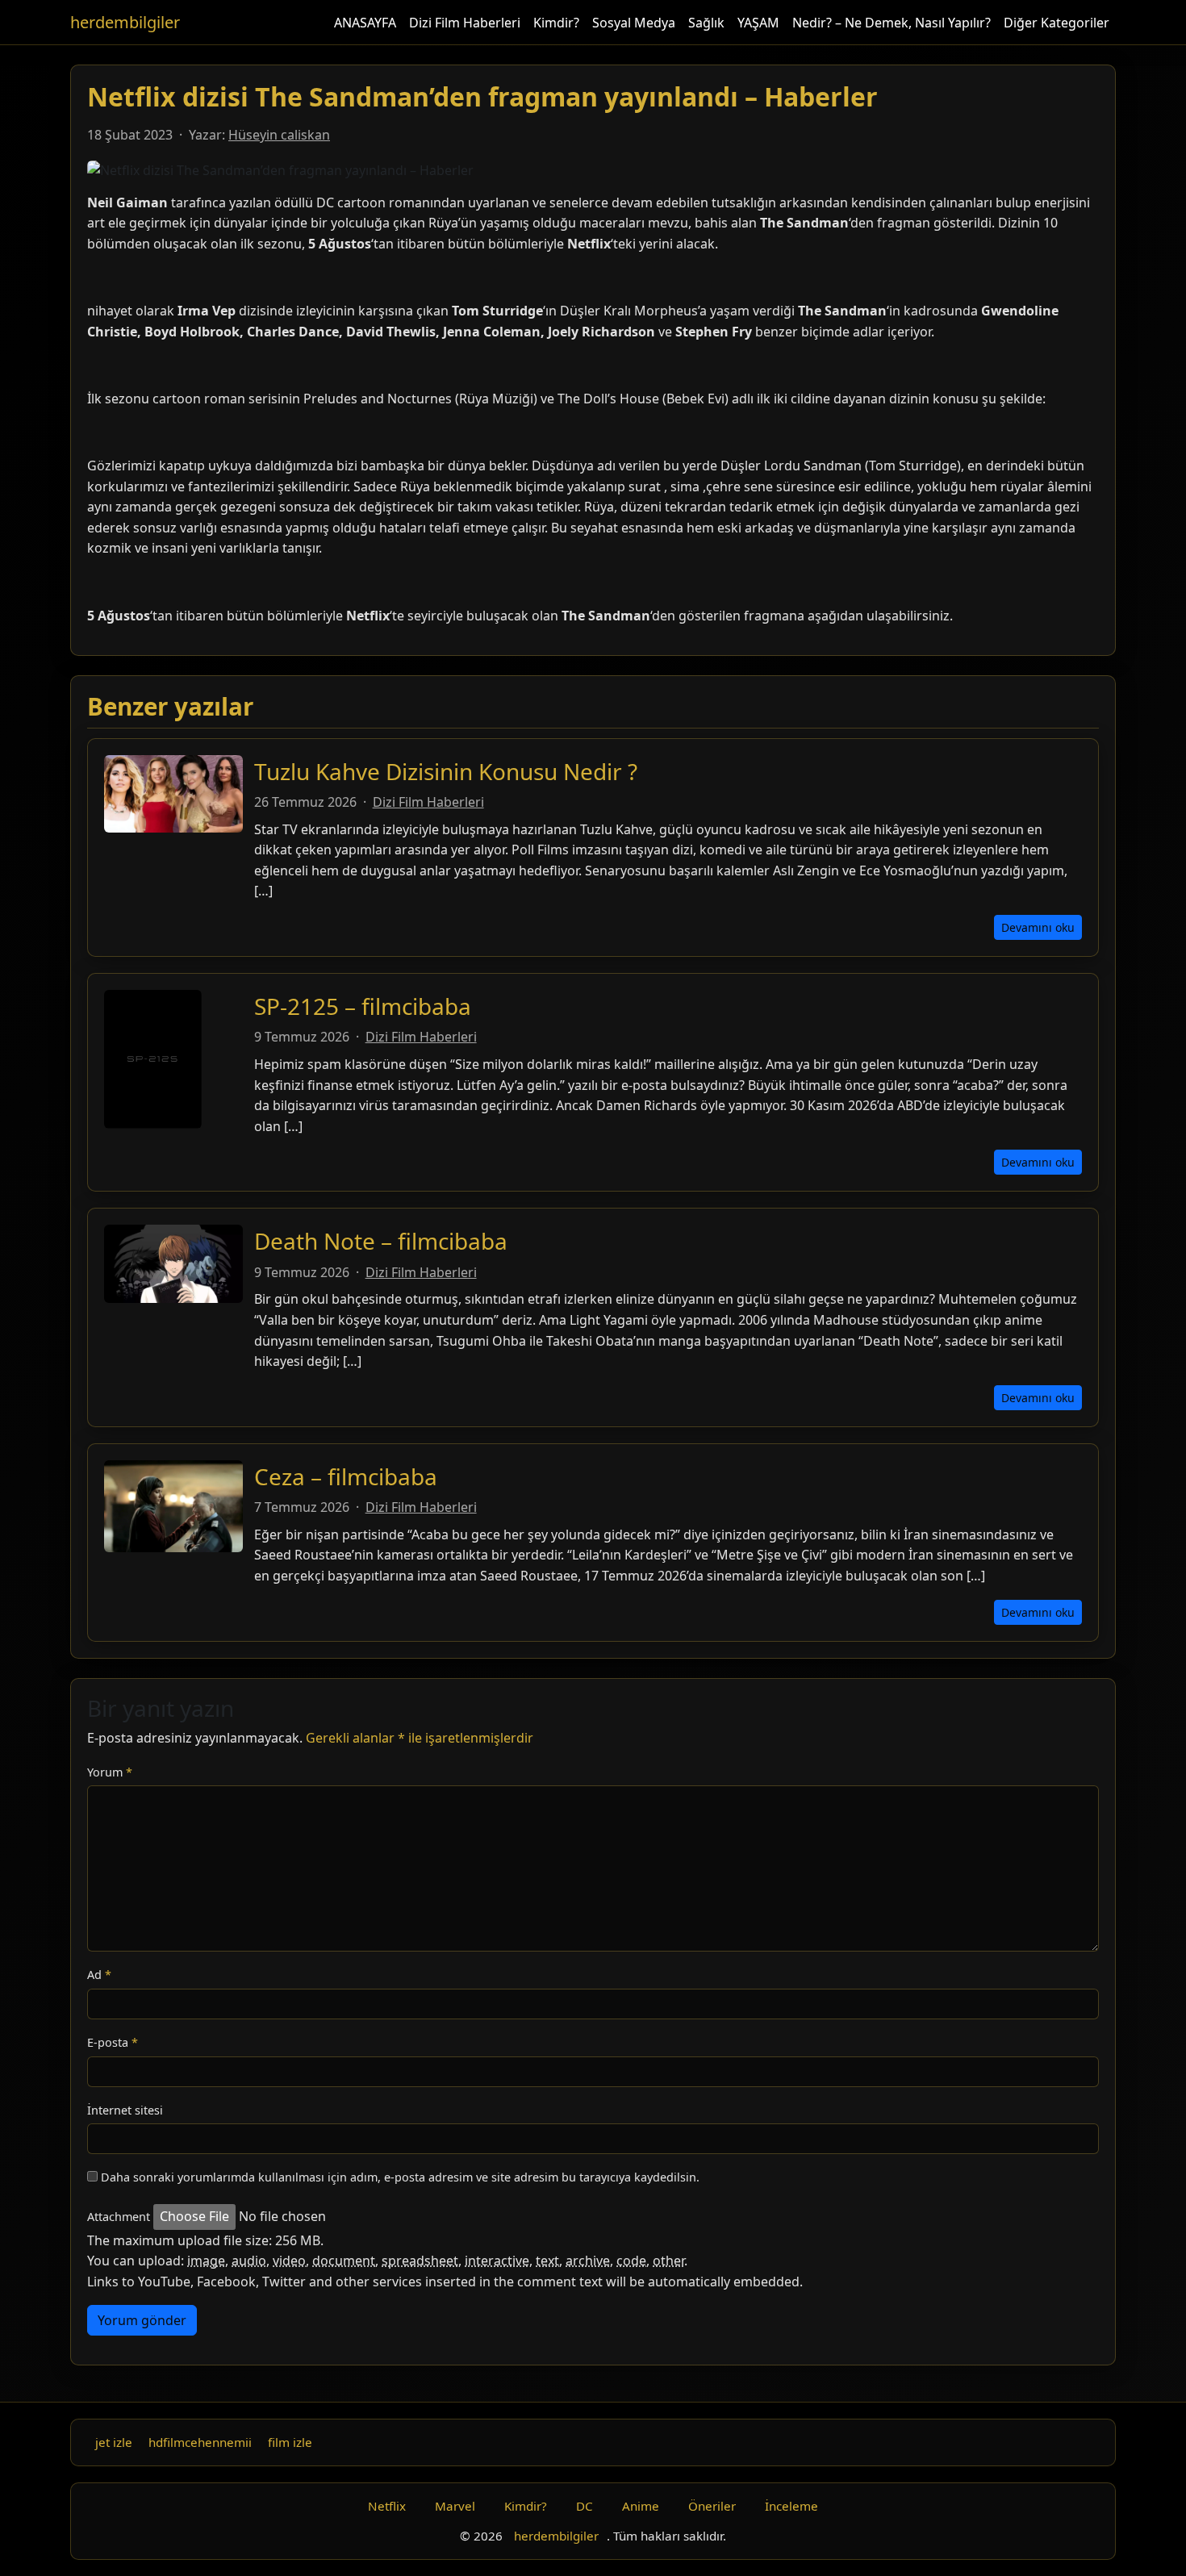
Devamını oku (1038, 927)
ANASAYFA (365, 23)
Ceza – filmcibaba (346, 1476)
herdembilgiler (125, 22)
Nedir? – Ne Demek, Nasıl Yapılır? (892, 23)
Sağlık (706, 23)
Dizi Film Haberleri (465, 23)
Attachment (119, 2217)
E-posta (113, 2042)
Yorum (110, 1772)
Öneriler (712, 2506)
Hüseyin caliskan (279, 135)
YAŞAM (758, 23)
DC (585, 2506)
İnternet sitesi (125, 2110)
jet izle (114, 2442)
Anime (641, 2506)
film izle (290, 2442)
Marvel (455, 2506)
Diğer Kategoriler (1057, 23)
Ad (99, 1975)
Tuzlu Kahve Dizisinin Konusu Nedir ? (446, 771)
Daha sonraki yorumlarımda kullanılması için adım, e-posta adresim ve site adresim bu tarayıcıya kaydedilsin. (400, 2177)
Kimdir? (556, 23)
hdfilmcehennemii (200, 2442)
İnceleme (791, 2506)
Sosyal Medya (634, 23)
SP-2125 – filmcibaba (363, 1006)
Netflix (387, 2506)
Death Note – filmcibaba (381, 1241)
